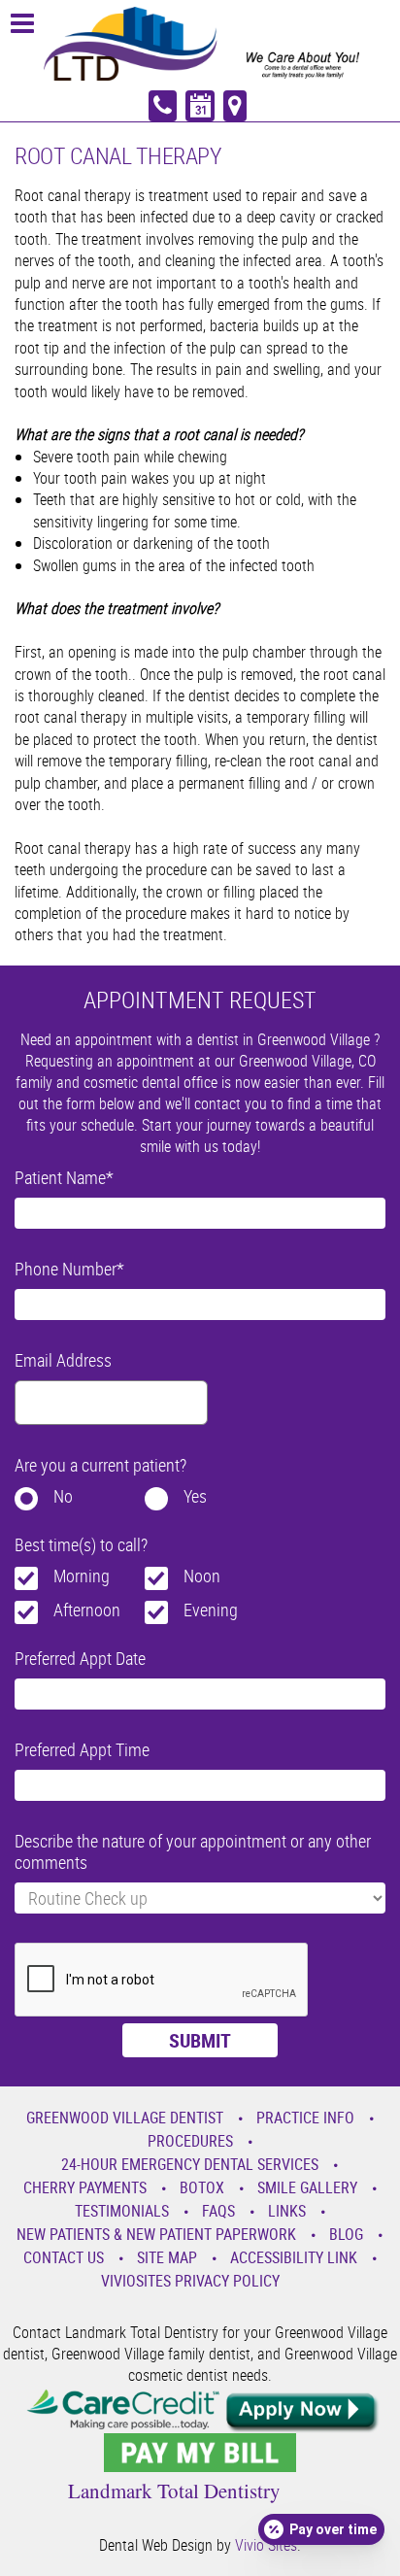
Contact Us (64, 2257)
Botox (202, 2187)
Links (287, 2211)
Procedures (190, 2141)
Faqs (218, 2211)
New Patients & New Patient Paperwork (156, 2234)
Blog (346, 2234)
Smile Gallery (307, 2187)
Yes (195, 1496)
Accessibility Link (294, 2257)
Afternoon (87, 1610)
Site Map (167, 2257)
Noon (202, 1576)
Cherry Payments (85, 2187)
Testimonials (122, 2211)
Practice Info (305, 2118)
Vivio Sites (266, 2545)
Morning (82, 1576)
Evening (211, 1610)
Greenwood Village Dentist (125, 2118)
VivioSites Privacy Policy (190, 2281)
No (63, 1496)
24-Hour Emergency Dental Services (190, 2164)
